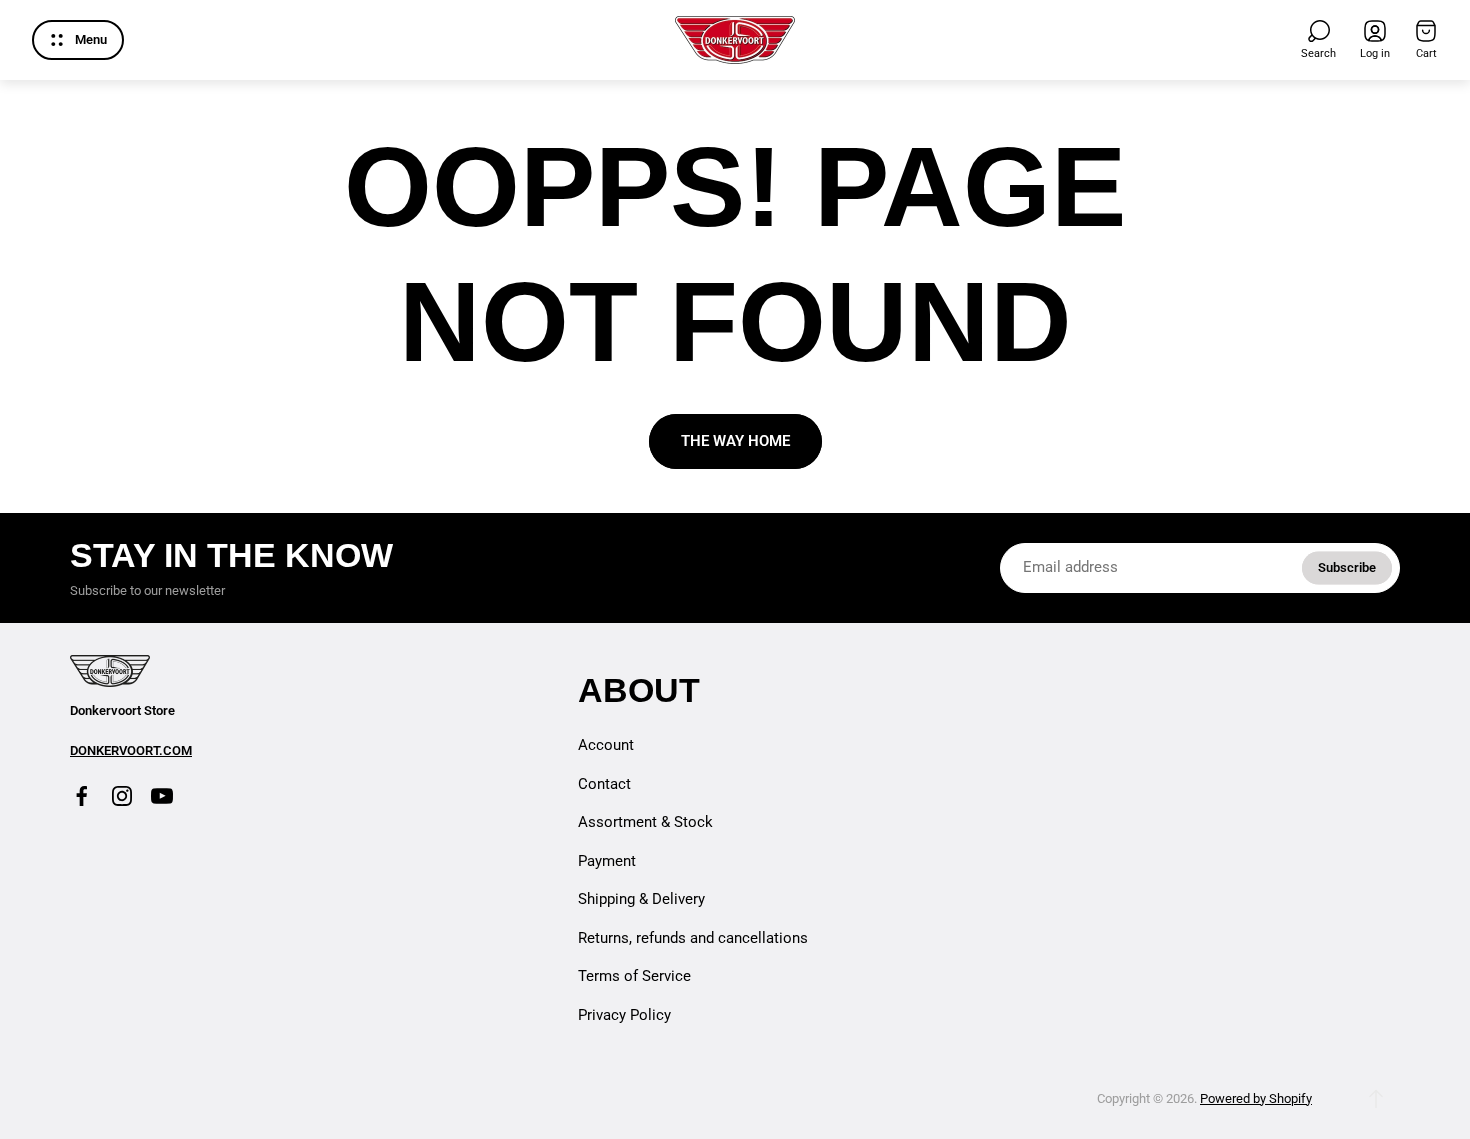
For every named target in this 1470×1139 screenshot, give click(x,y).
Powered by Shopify (1256, 1098)
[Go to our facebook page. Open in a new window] (82, 796)
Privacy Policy (624, 1015)
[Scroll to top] (1376, 1099)
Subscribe (1347, 567)
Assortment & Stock (645, 822)
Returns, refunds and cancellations (693, 938)
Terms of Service (634, 976)
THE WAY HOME (735, 441)
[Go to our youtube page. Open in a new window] (162, 796)
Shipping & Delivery (641, 899)
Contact (604, 784)
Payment (607, 861)
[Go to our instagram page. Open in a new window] (122, 796)
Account (606, 745)
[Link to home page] (110, 671)
